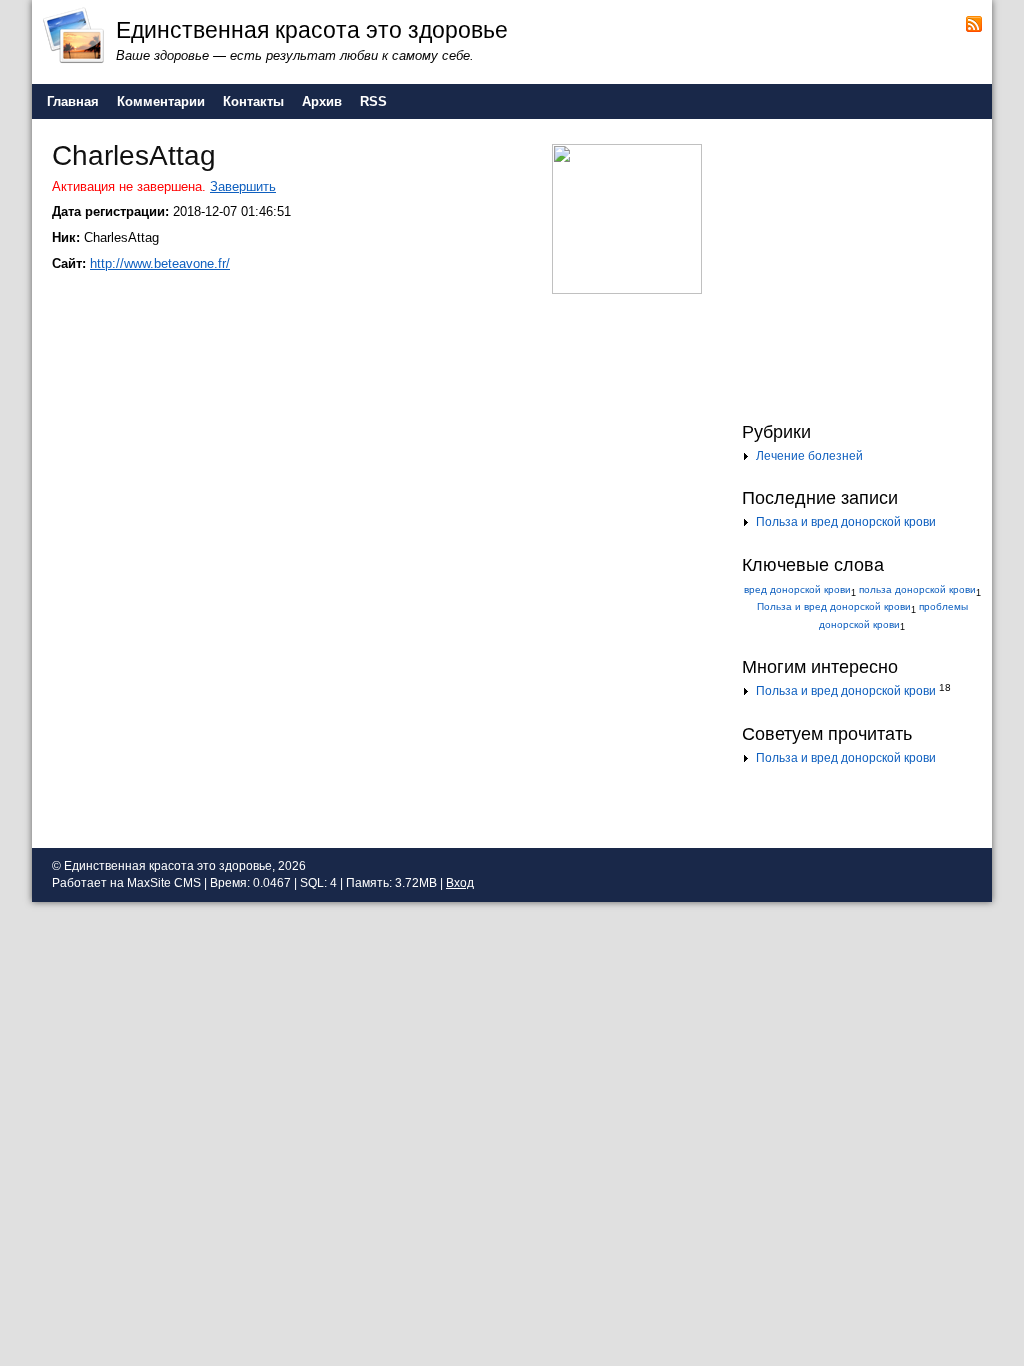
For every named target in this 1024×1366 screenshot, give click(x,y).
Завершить (243, 186)
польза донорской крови (917, 589)
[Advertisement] (867, 268)
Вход (460, 883)
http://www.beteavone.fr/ (160, 263)
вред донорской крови (797, 589)
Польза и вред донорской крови (846, 522)
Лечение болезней (809, 456)
